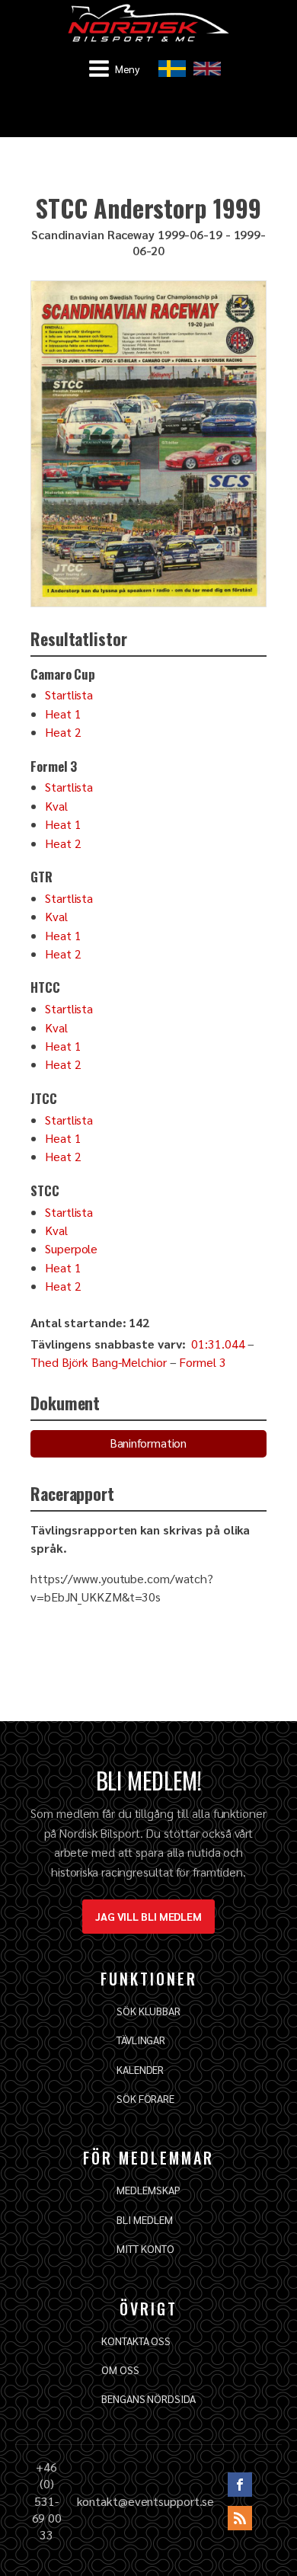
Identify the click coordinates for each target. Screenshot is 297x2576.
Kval (56, 806)
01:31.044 (218, 1344)
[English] (207, 69)
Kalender (140, 2069)
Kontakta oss (136, 2341)
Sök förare (145, 2098)
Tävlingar (141, 2040)
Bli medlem (144, 2219)
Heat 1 (63, 714)
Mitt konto (145, 2248)
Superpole (71, 1248)
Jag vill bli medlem (148, 1916)
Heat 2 (63, 732)
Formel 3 (202, 1362)
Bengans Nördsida (148, 2398)
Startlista (69, 694)
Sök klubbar (148, 2011)
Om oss (120, 2370)
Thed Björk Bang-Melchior (99, 1362)
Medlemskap (148, 2190)
